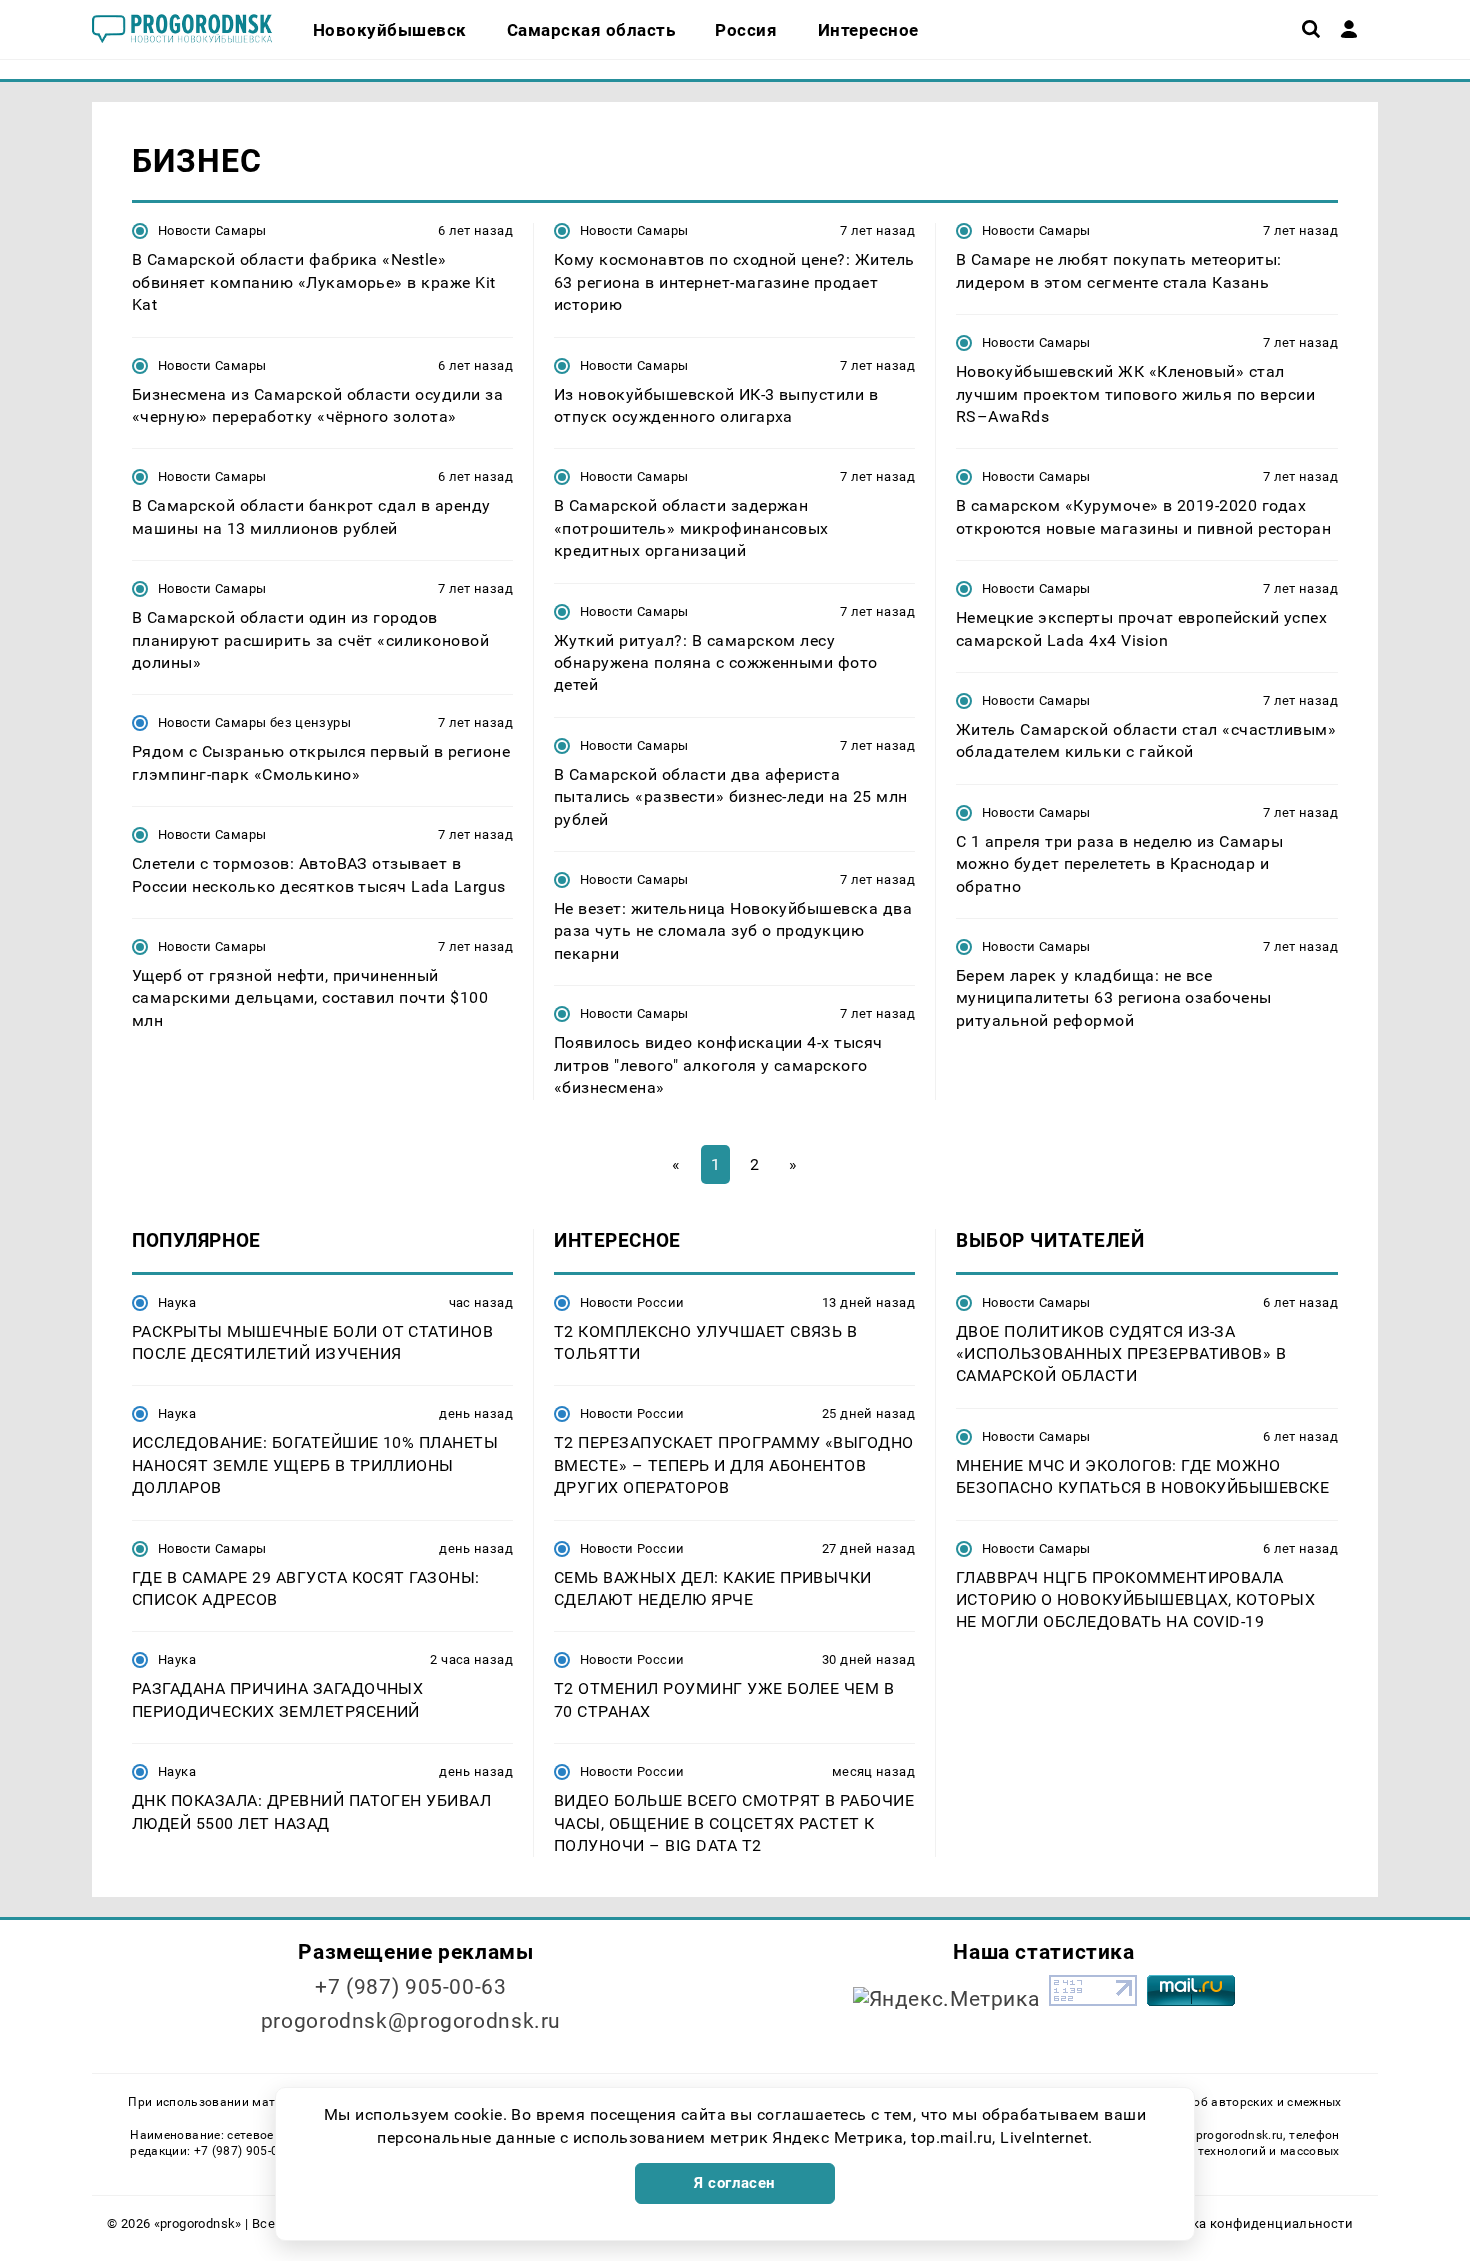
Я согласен (735, 2183)
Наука (177, 1302)
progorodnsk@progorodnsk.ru (411, 2021)
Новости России (632, 1302)
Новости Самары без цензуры (254, 722)
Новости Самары (212, 230)
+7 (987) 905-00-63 (410, 1987)
